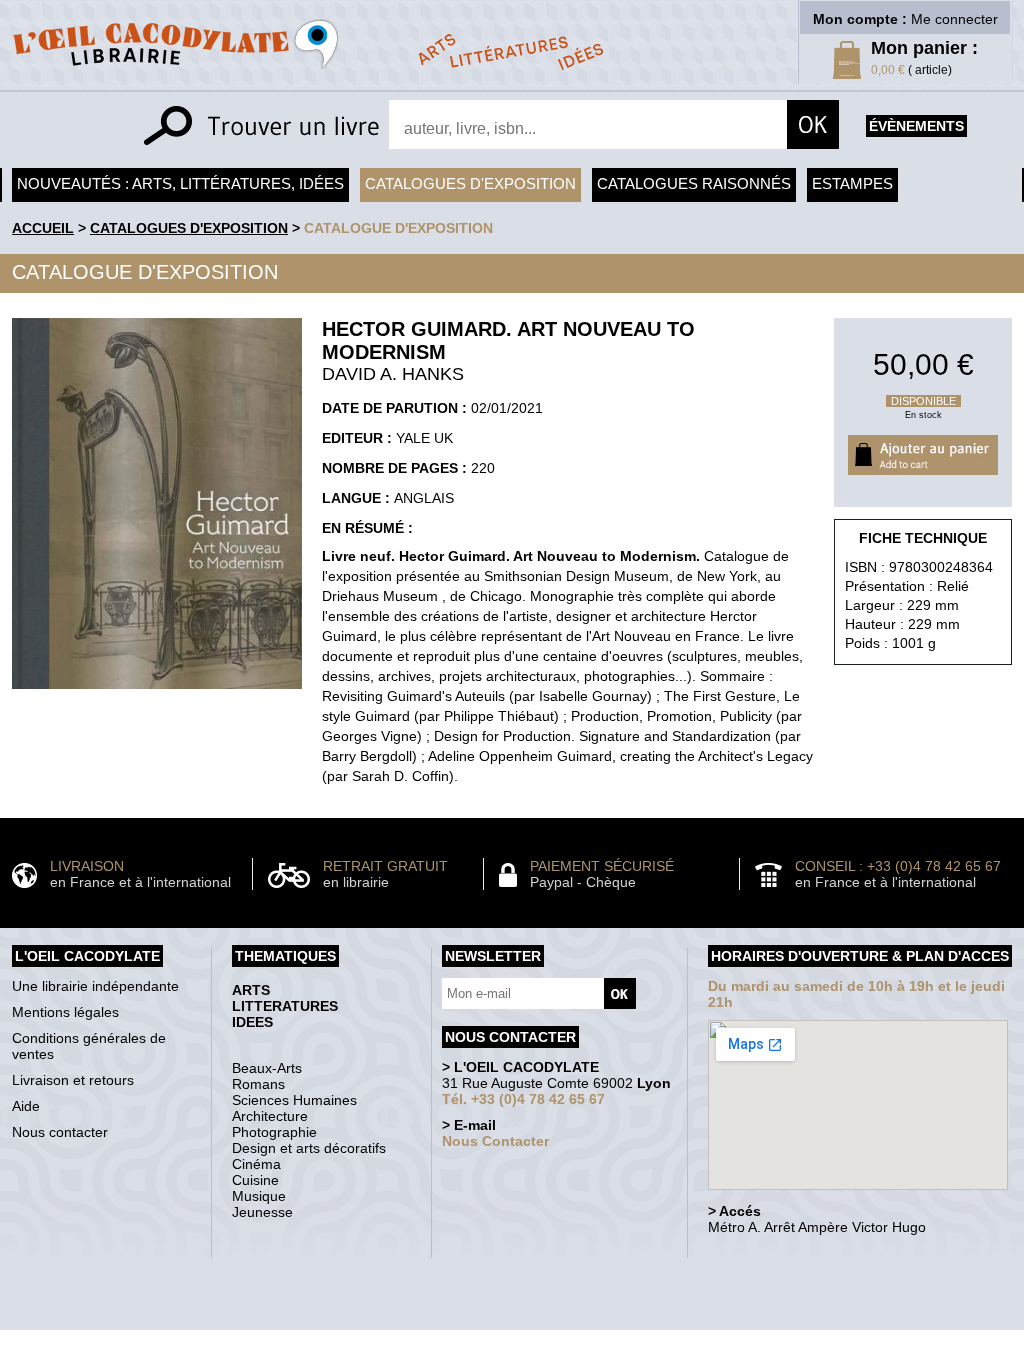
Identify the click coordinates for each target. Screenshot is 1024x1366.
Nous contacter (60, 1132)
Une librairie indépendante (95, 986)
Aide (26, 1106)
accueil (43, 228)
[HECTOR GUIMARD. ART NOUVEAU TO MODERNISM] (157, 694)
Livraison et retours (73, 1080)
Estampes (852, 183)
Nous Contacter (495, 1141)
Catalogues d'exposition (470, 183)
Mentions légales (65, 1012)
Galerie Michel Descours (507, 1319)
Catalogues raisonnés (694, 183)
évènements (916, 126)
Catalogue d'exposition (398, 228)
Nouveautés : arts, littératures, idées (180, 183)
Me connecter (954, 19)
